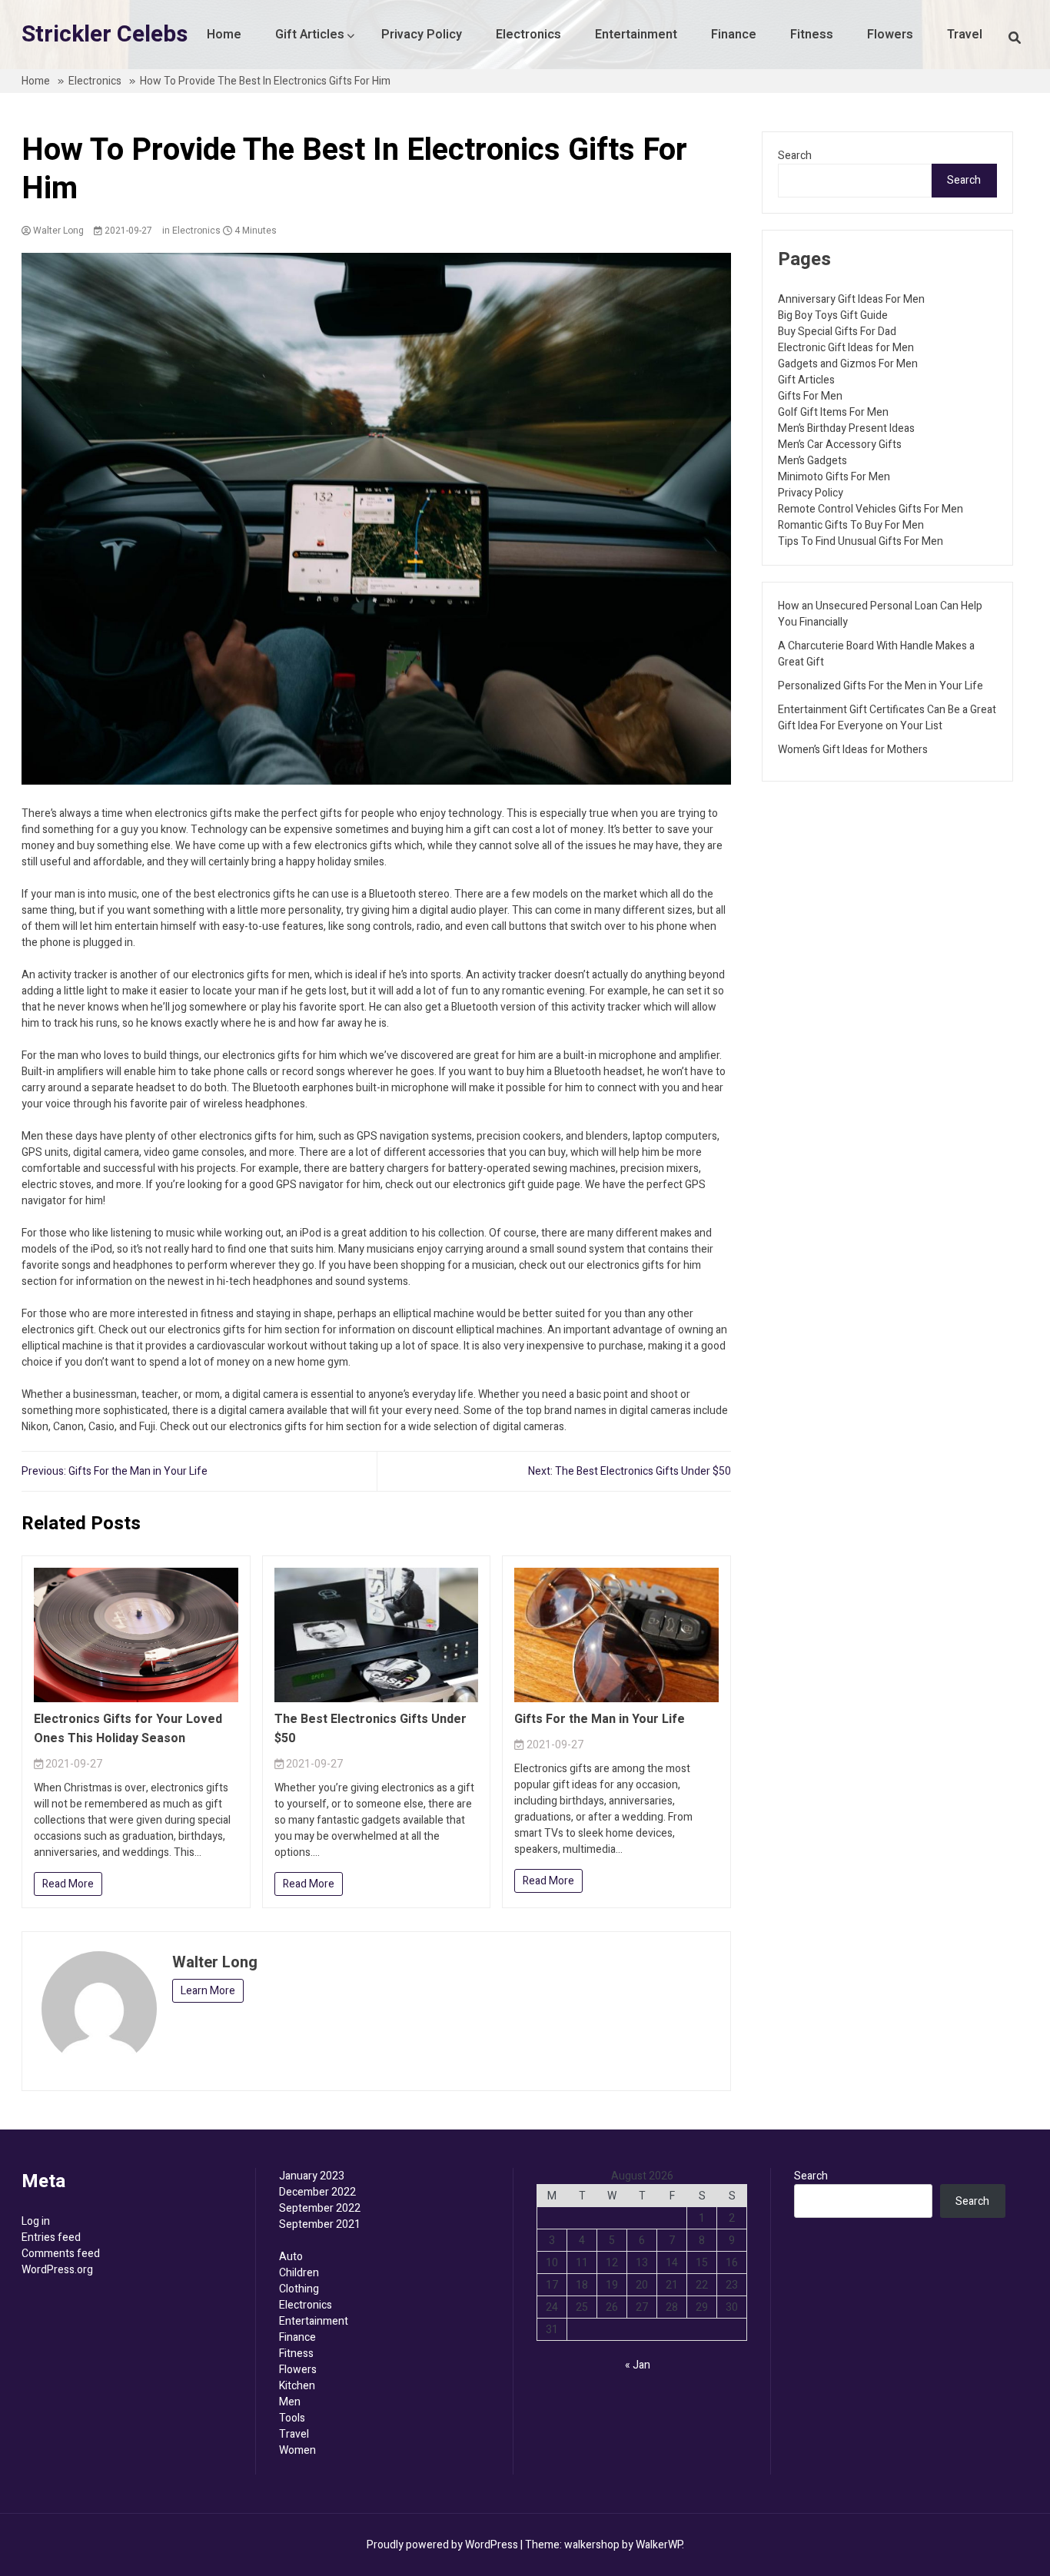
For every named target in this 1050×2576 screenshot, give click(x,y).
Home (224, 35)
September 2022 (320, 2208)
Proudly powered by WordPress (444, 2545)
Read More (68, 1884)
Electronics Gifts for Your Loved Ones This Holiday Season (128, 1729)
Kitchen (297, 2386)
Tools (292, 2418)
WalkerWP (659, 2545)
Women (297, 2450)
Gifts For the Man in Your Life (600, 1719)
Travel (965, 35)
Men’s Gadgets (812, 461)
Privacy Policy (422, 35)
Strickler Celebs (105, 35)
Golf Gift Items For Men (833, 412)
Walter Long (57, 231)
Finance (734, 35)
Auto (291, 2257)
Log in (36, 2221)
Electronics (528, 35)
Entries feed (51, 2237)
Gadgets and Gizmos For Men (848, 364)
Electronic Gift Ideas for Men (846, 348)
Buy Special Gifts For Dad (837, 332)
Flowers (890, 35)
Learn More (208, 1991)
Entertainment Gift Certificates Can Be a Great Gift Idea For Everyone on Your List (887, 718)
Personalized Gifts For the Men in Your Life (881, 686)
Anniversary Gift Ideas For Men (851, 299)
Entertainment (636, 35)
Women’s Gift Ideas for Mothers (853, 750)
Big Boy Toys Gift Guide (833, 315)
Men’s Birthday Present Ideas (846, 428)
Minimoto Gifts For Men (834, 477)
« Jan (638, 2365)
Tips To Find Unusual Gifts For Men (861, 541)
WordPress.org (57, 2270)
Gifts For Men (810, 396)
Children (299, 2273)
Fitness (812, 35)
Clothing (299, 2289)
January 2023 (312, 2176)
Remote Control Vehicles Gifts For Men (871, 509)
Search (795, 156)
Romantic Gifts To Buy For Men (851, 525)
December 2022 (317, 2192)
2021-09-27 (127, 231)
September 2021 (320, 2224)
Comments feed (61, 2254)
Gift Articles (310, 35)
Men (290, 2402)
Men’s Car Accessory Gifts (840, 445)
